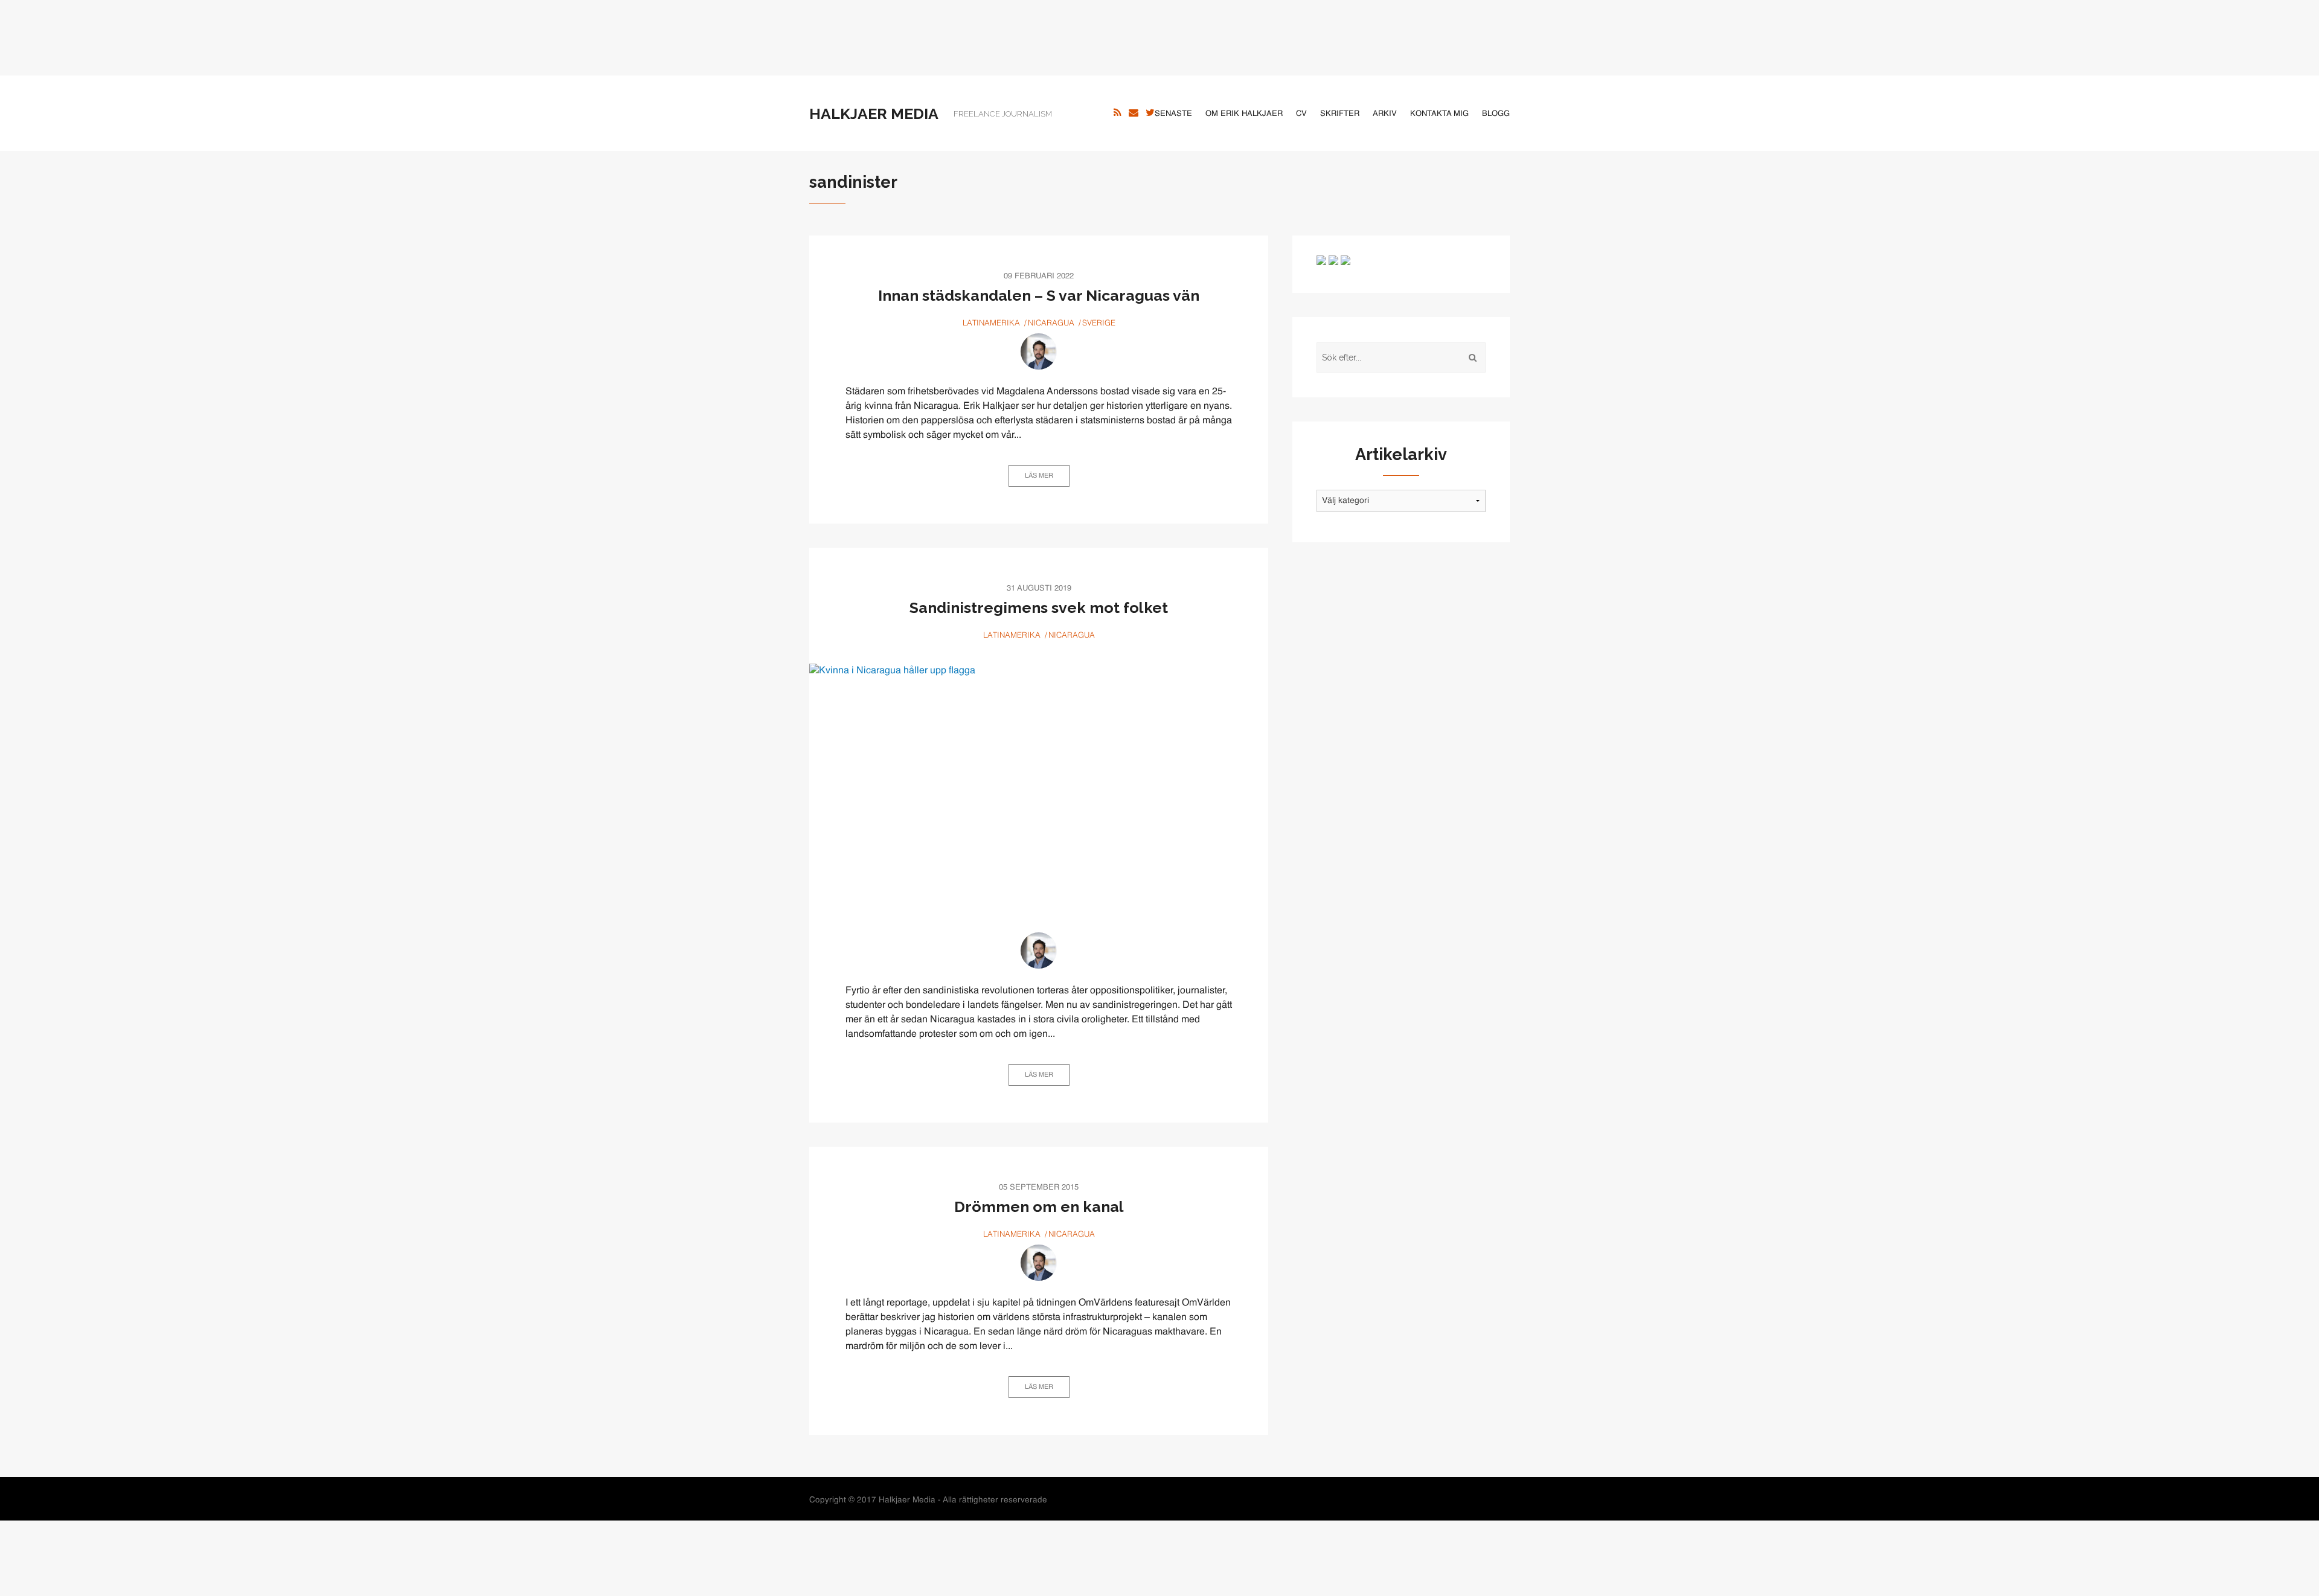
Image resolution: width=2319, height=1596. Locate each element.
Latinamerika (991, 323)
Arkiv (1385, 114)
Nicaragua (1051, 323)
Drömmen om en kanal (1039, 1207)
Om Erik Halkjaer (1244, 114)
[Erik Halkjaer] (1039, 351)
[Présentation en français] (1346, 260)
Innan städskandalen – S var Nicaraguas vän (1039, 295)
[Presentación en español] (1333, 260)
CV (1301, 114)
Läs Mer (1039, 476)
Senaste (1173, 114)
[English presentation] (1321, 260)
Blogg (1496, 114)
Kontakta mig (1439, 114)
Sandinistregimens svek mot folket (1039, 607)
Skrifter (1340, 114)
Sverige (1099, 323)
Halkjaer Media (874, 114)
